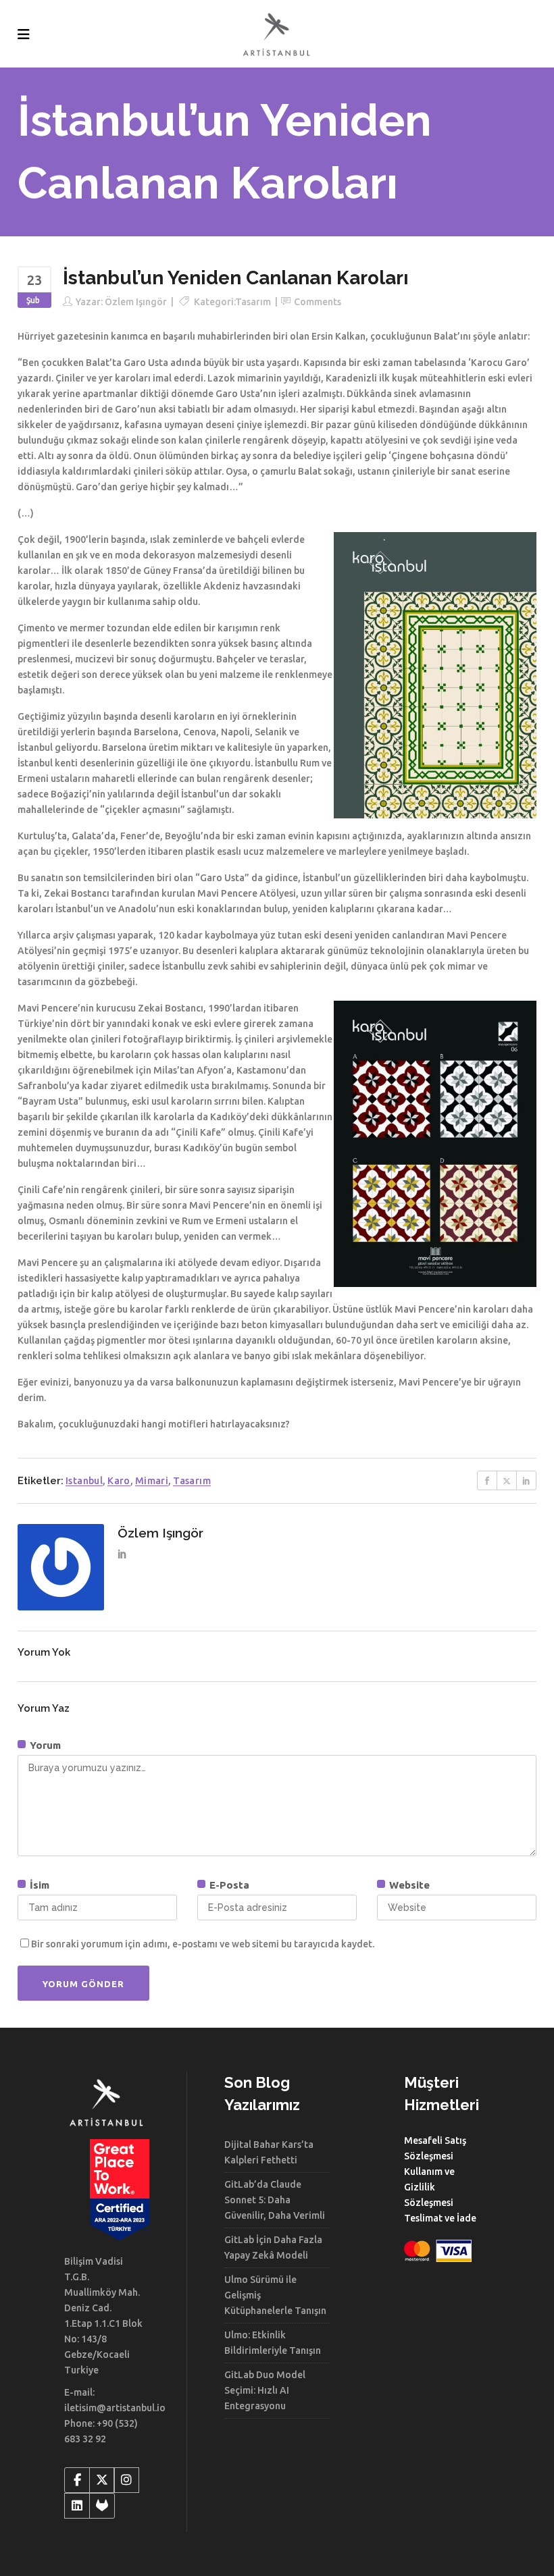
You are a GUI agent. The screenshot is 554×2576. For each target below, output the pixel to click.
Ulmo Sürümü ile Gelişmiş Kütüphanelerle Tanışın (275, 2295)
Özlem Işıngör (136, 302)
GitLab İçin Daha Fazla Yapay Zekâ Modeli (273, 2248)
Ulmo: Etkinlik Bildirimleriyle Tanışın (273, 2343)
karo (119, 1481)
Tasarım (253, 302)
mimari (152, 1481)
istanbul (84, 1481)
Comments (318, 302)
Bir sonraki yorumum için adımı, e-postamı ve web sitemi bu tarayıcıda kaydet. (203, 1944)
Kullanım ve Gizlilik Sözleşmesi (429, 2187)
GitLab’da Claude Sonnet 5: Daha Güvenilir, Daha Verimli (275, 2200)
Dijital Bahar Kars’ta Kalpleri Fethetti (269, 2152)
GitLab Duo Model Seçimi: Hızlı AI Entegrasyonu (265, 2390)
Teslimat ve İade (440, 2218)
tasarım (192, 1481)
